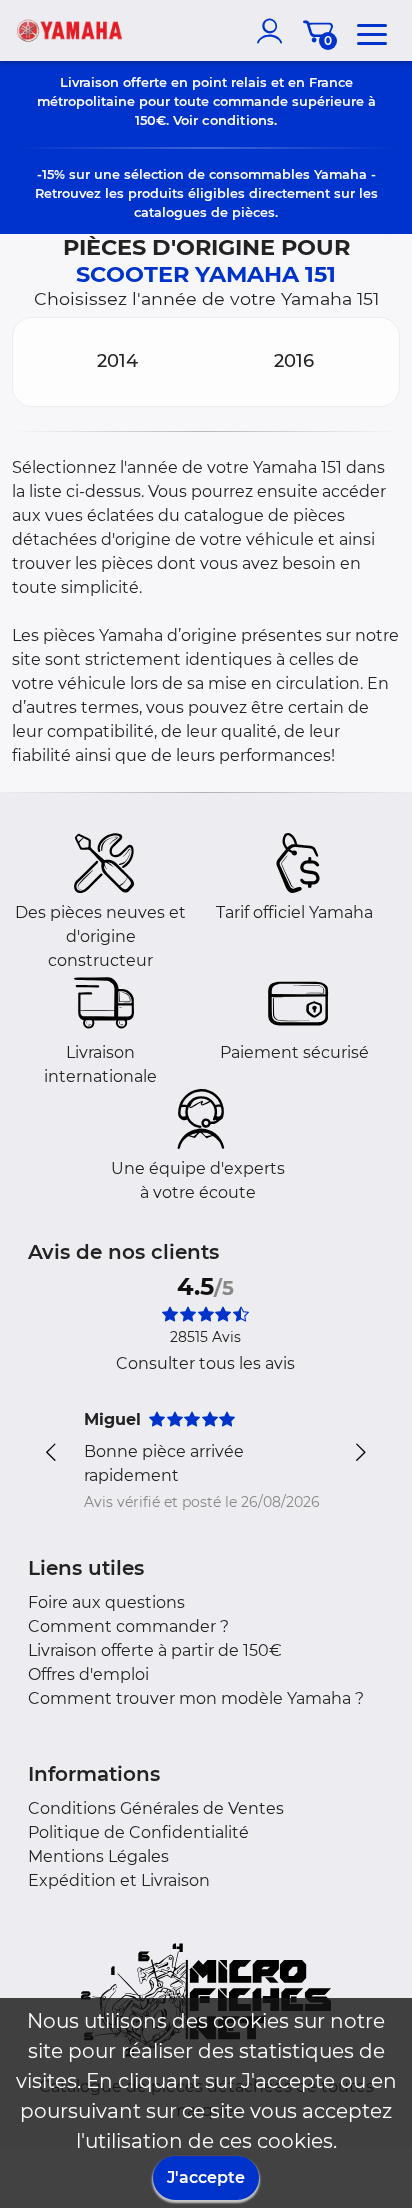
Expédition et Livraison (119, 1880)
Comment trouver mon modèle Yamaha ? (196, 1698)
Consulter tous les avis (205, 1363)
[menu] (372, 31)
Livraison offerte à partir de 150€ (155, 1650)
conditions (238, 120)
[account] (274, 31)
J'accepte (206, 2177)
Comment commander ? (128, 1626)
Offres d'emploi (88, 1674)
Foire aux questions (106, 1602)
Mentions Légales (98, 1856)
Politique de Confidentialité (138, 1832)
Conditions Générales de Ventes (156, 1808)
